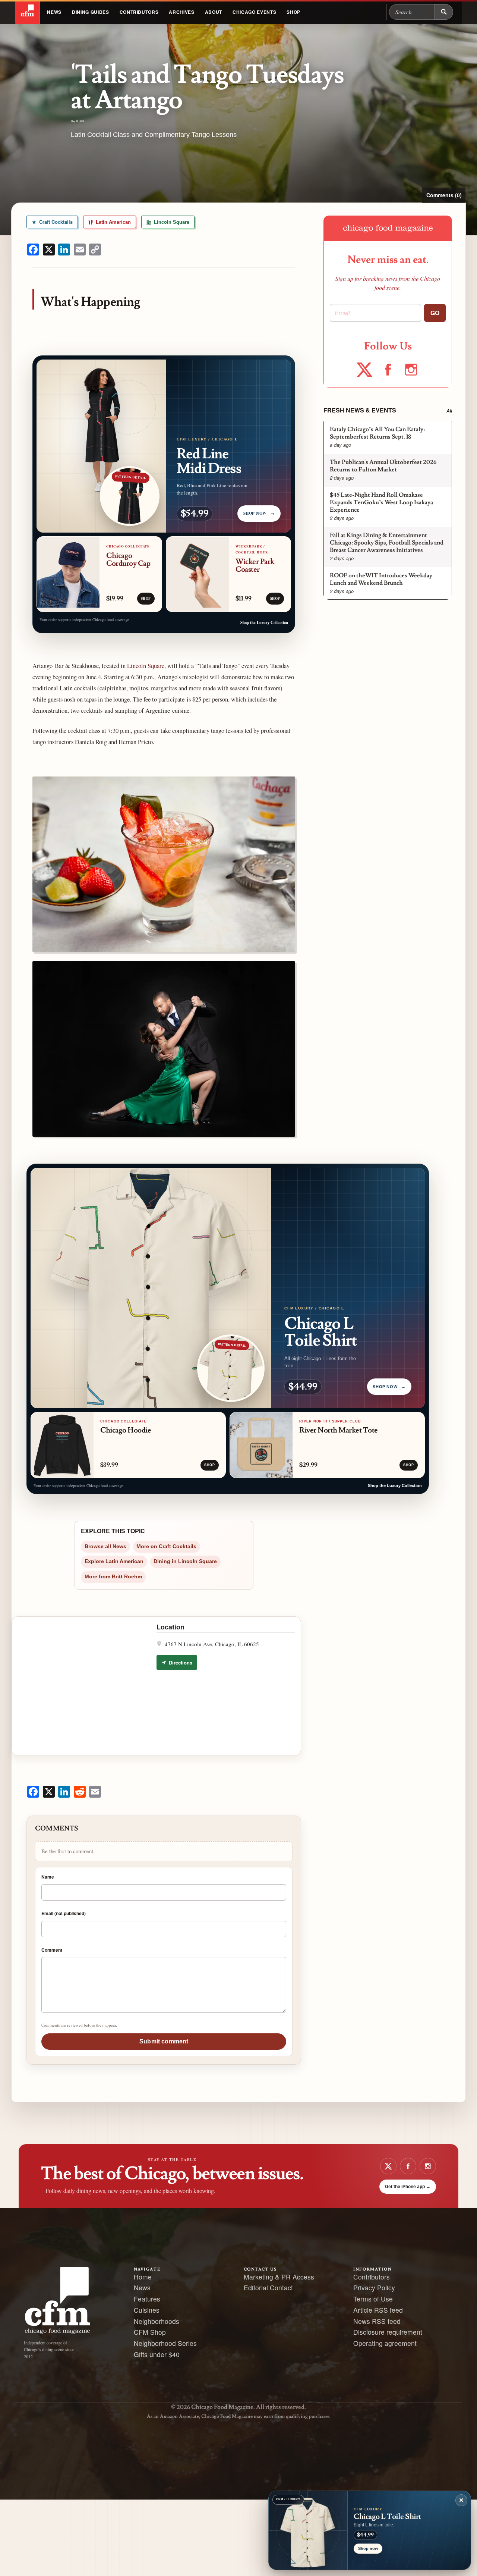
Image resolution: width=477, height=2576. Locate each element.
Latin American (113, 222)
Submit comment (164, 2041)
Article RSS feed (378, 2310)
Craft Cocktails (55, 222)
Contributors (139, 12)
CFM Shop (150, 2332)
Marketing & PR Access (279, 2277)
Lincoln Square (171, 222)
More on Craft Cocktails (166, 1546)
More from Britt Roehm (113, 1577)
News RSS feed (377, 2321)
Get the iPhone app (408, 2187)
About (214, 12)
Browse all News (105, 1546)
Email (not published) (64, 1913)
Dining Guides (91, 12)
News (54, 12)
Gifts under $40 (157, 2354)
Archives (181, 12)
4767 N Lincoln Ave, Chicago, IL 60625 (212, 1644)
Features (147, 2299)
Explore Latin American (114, 1561)
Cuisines (147, 2310)
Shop (293, 12)
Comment (52, 1950)
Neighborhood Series (165, 2343)
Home (143, 2277)
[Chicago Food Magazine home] (27, 12)
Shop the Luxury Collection (264, 622)
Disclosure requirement (388, 2332)
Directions (180, 1662)
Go (435, 313)
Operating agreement (385, 2343)
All (449, 411)
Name (48, 1877)
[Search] (444, 12)
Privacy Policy (374, 2288)
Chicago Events (254, 12)
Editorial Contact (268, 2288)
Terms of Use (373, 2299)
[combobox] (412, 12)
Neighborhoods (157, 2321)
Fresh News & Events (360, 410)
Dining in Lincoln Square (185, 1561)
